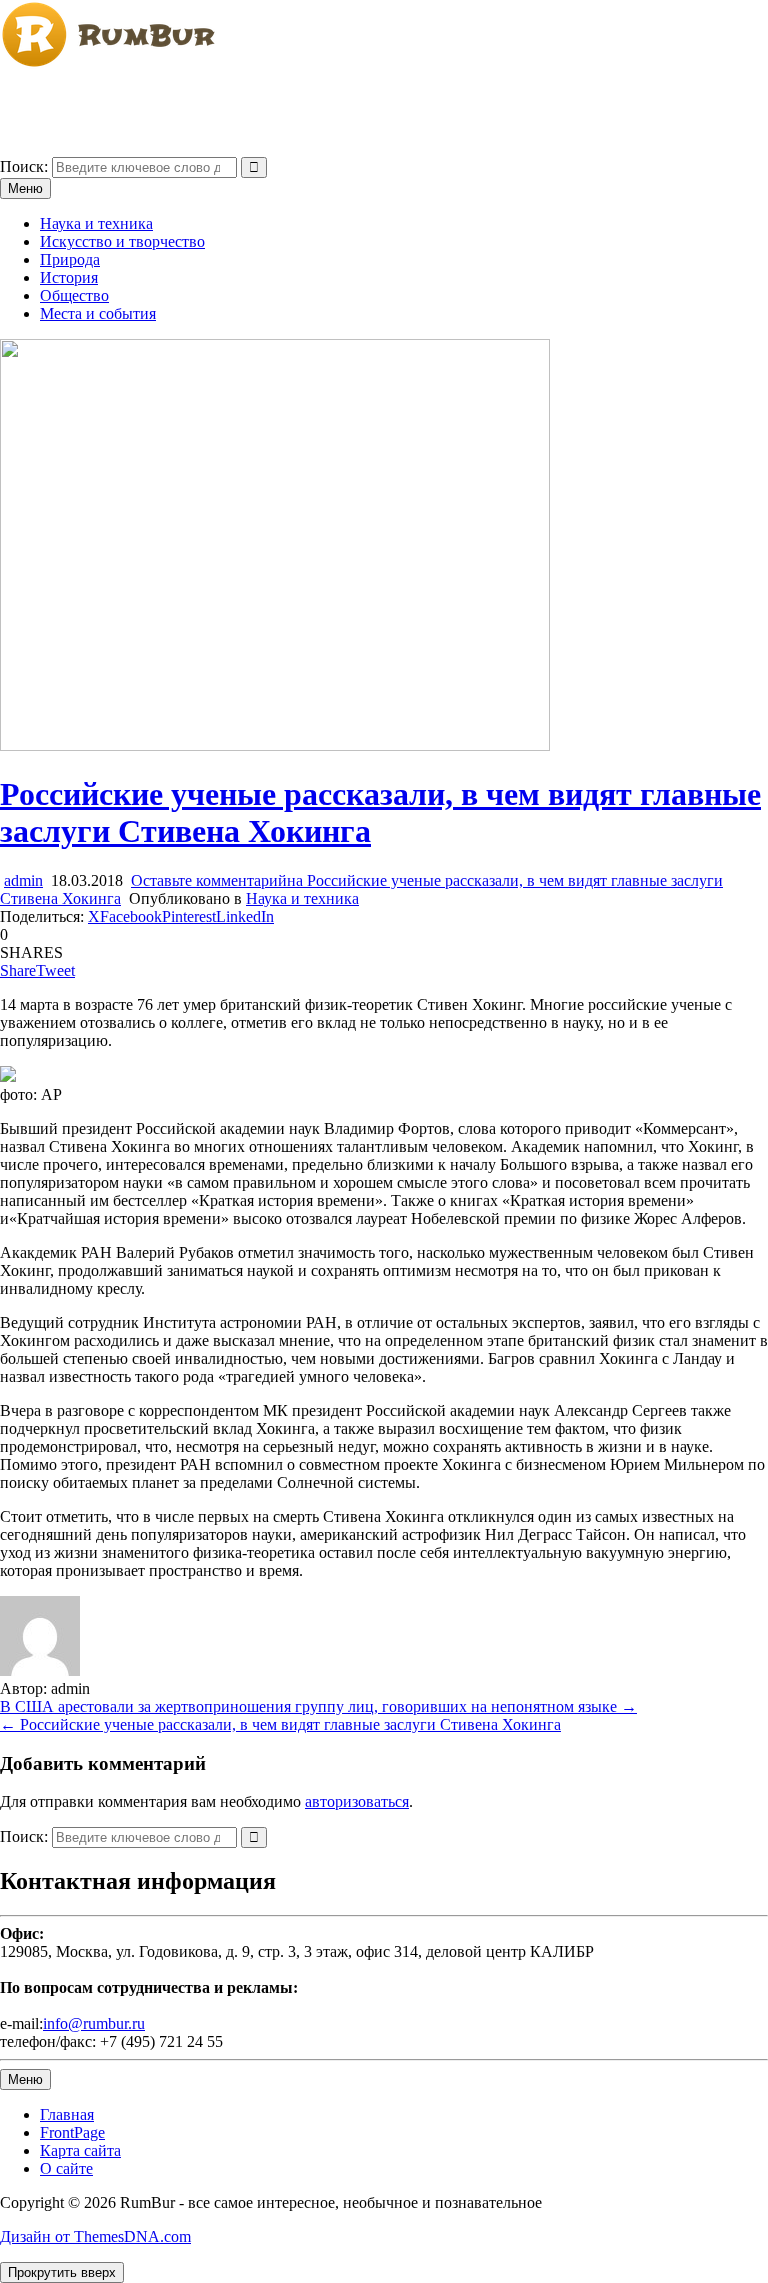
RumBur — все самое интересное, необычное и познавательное (216, 97)
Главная (67, 2114)
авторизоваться (357, 1801)
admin (23, 880)
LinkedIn (245, 916)
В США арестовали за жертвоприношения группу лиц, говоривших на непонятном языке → (318, 1706)
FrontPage (72, 2132)
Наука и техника (96, 223)
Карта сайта (80, 2150)
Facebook (131, 916)
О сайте (66, 2168)
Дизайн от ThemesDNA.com (95, 2236)
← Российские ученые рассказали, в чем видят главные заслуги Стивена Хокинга (280, 1724)
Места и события (98, 313)
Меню (25, 188)
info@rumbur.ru (94, 2023)
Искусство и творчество (122, 241)
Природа (70, 259)
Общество (74, 295)
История (69, 277)
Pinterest (189, 916)
